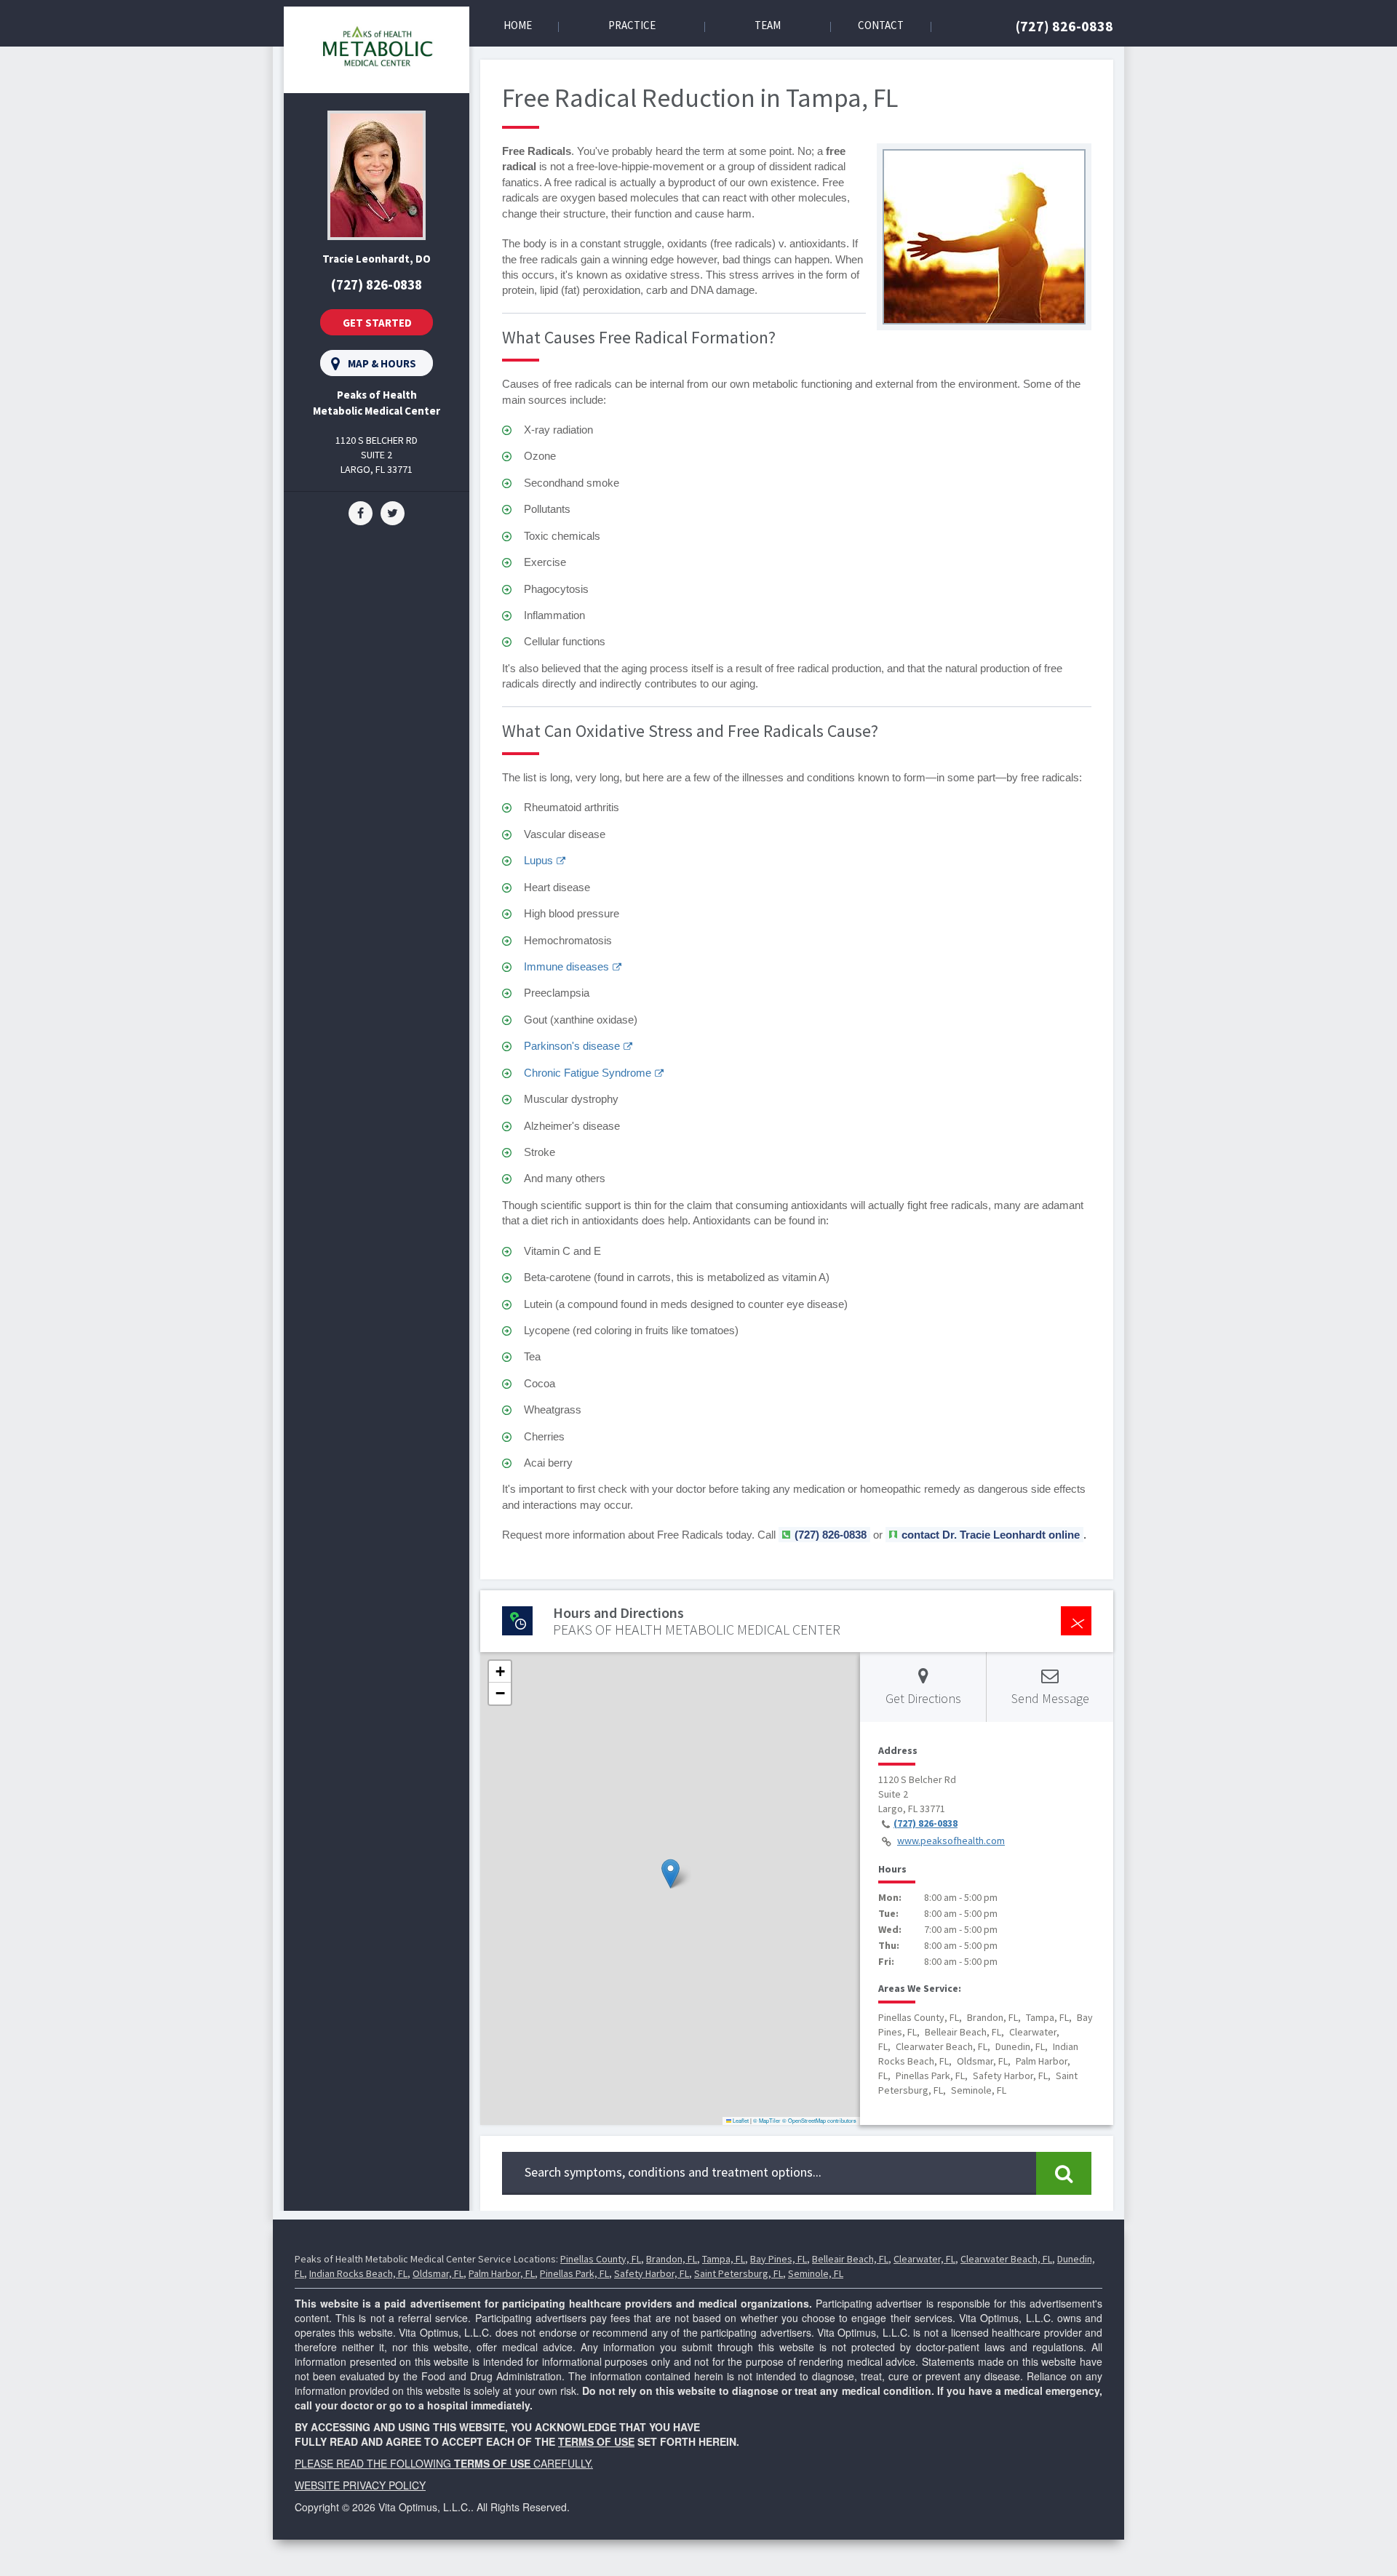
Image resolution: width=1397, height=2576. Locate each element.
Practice (632, 25)
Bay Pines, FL (779, 2259)
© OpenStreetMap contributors (819, 2120)
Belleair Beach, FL (850, 2259)
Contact (881, 25)
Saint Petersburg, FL (739, 2273)
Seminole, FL (816, 2273)
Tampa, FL (724, 2259)
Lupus (538, 860)
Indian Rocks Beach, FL (358, 2273)
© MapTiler (767, 2120)
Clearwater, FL (924, 2259)
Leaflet (740, 2120)
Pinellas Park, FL (574, 2273)
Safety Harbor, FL (652, 2273)
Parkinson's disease (572, 1046)
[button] (670, 1874)
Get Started (377, 323)
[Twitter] (393, 512)
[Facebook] (361, 512)
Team (768, 25)
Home (518, 25)
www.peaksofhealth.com (951, 1841)
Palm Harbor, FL (502, 2273)
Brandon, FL (672, 2259)
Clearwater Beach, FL (1006, 2259)
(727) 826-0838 (1064, 26)
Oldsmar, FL (438, 2273)
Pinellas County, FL (601, 2259)
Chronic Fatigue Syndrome (588, 1073)
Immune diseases (566, 966)
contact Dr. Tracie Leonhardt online (991, 1535)
